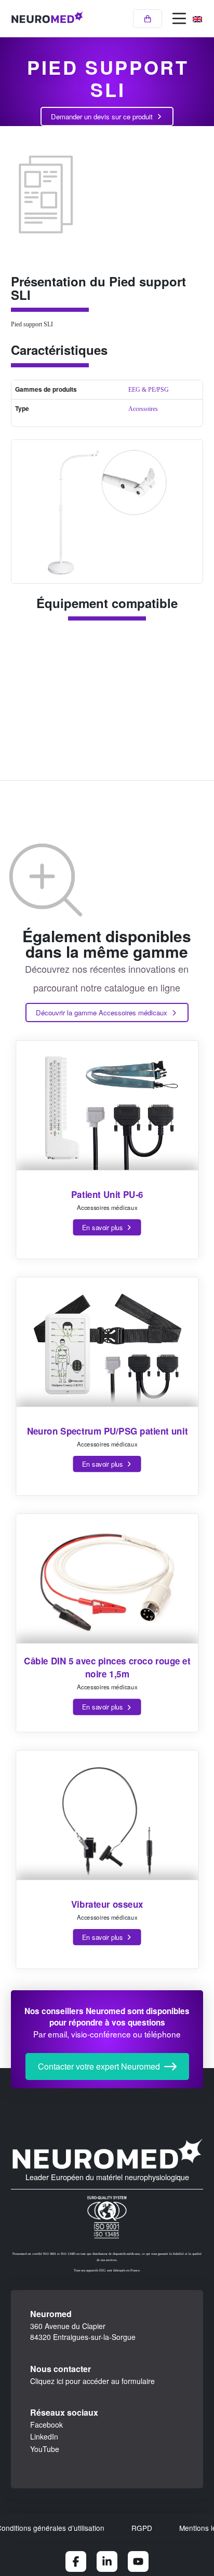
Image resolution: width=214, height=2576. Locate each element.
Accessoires (143, 409)
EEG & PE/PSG (149, 390)
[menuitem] (197, 19)
